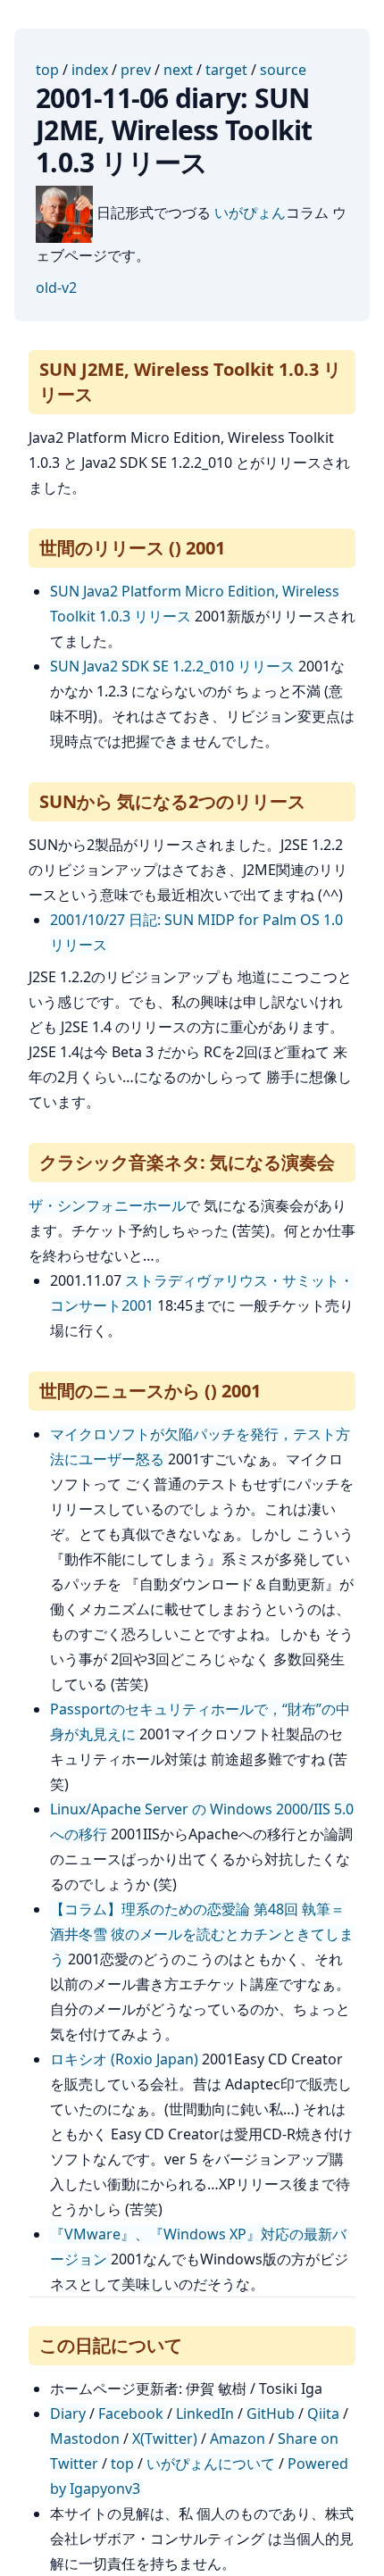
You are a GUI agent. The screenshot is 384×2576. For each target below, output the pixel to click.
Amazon (238, 2438)
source (283, 70)
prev (136, 70)
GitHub (271, 2413)
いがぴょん (250, 213)
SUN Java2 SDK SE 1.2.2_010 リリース (172, 666)
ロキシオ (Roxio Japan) (124, 2059)
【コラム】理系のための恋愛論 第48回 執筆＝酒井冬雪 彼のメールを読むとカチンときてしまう (202, 1934)
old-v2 (56, 288)
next (178, 70)
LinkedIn (205, 2413)
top (47, 70)
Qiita (323, 2413)
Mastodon (85, 2438)
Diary (68, 2413)
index (90, 70)
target (226, 70)
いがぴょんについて (211, 2463)
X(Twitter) (165, 2438)
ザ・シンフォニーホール (107, 1205)
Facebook (131, 2413)
